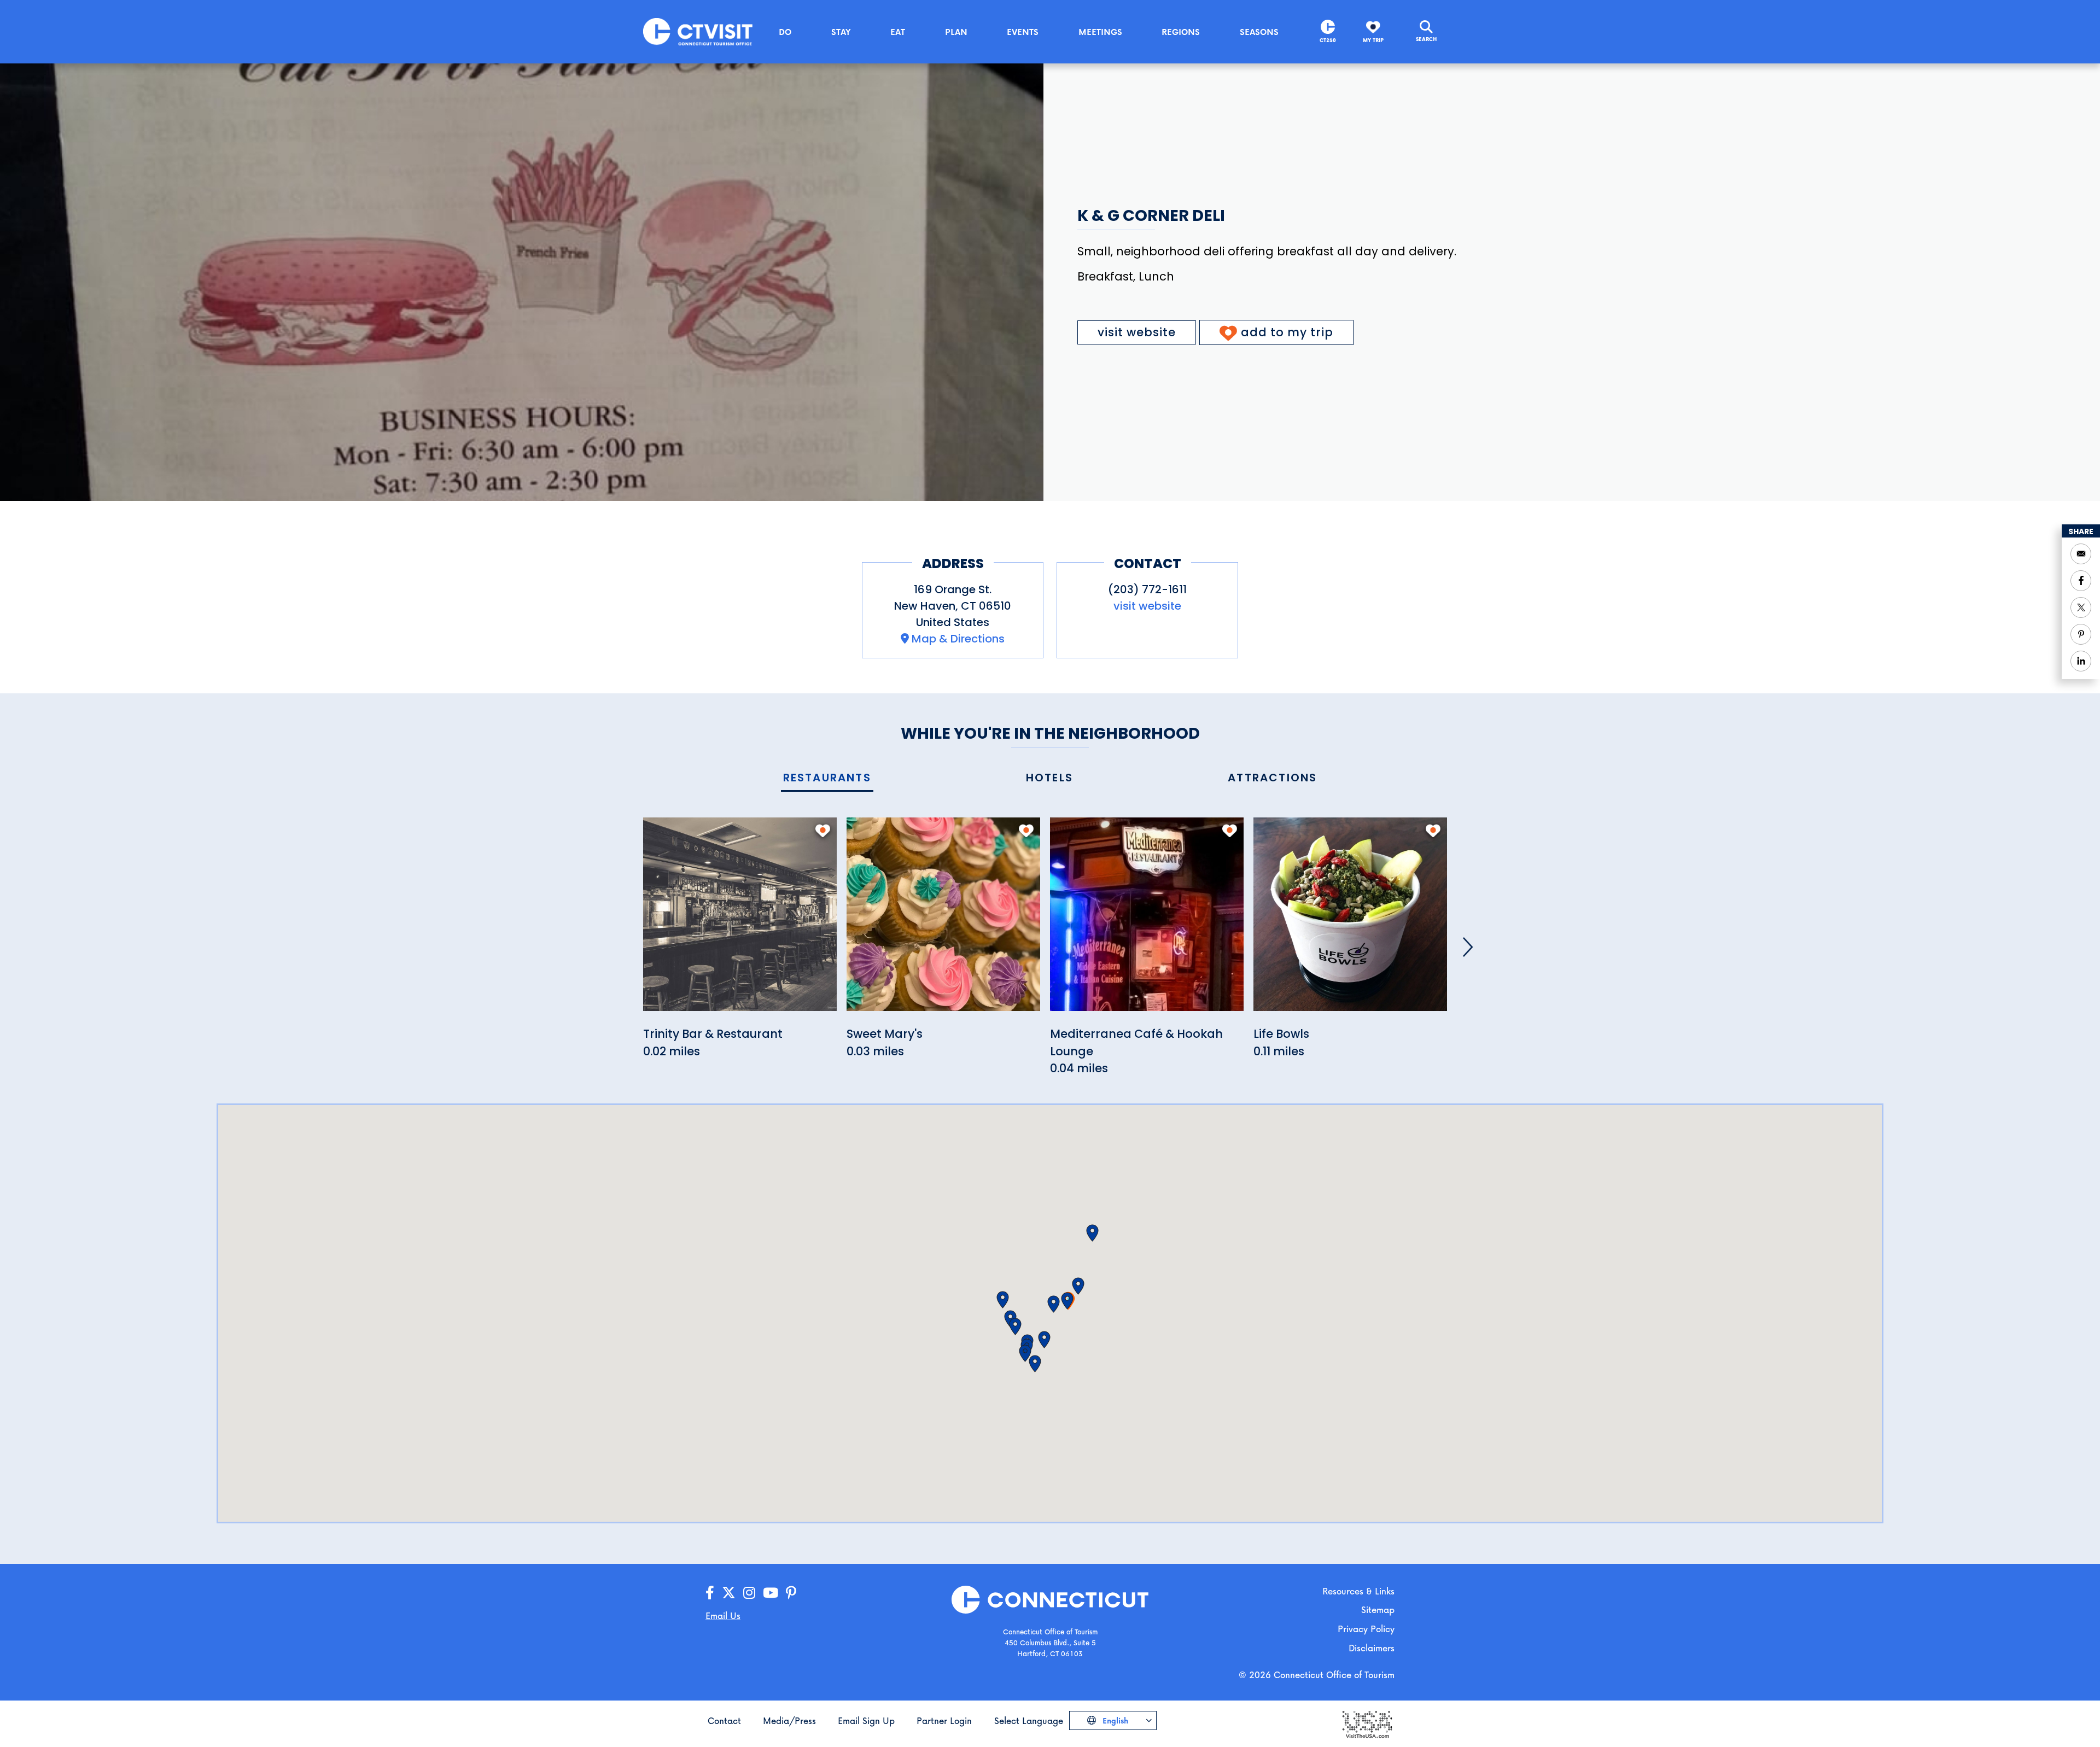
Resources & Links (1358, 1591)
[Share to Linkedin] (2081, 661)
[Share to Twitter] (2081, 607)
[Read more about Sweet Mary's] (943, 921)
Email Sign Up (866, 1720)
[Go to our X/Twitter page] (729, 1593)
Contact (724, 1720)
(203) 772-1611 (1147, 589)
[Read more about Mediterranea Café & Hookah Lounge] (1147, 921)
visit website (1137, 332)
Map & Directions (958, 639)
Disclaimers (1372, 1648)
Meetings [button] (1100, 32)
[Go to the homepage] (698, 31)
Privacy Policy (1366, 1629)
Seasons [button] (1259, 32)
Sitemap (1378, 1609)
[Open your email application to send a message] (2081, 554)
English (1114, 1720)
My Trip (1373, 40)
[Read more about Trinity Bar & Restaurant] (740, 921)
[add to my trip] (823, 831)
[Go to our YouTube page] (771, 1593)
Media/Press (789, 1720)
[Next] (1468, 947)
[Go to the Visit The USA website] (1367, 1724)
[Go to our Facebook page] (710, 1593)
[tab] (827, 778)
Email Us (723, 1615)
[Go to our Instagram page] (749, 1593)
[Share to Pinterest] (2081, 634)
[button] (1067, 1301)
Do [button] (785, 32)
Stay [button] (841, 32)
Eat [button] (898, 32)
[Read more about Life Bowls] (1350, 921)
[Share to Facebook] (2081, 581)
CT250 (1328, 40)
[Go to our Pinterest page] (791, 1593)
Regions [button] (1181, 32)
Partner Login (944, 1720)
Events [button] (1023, 32)
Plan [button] (956, 32)
